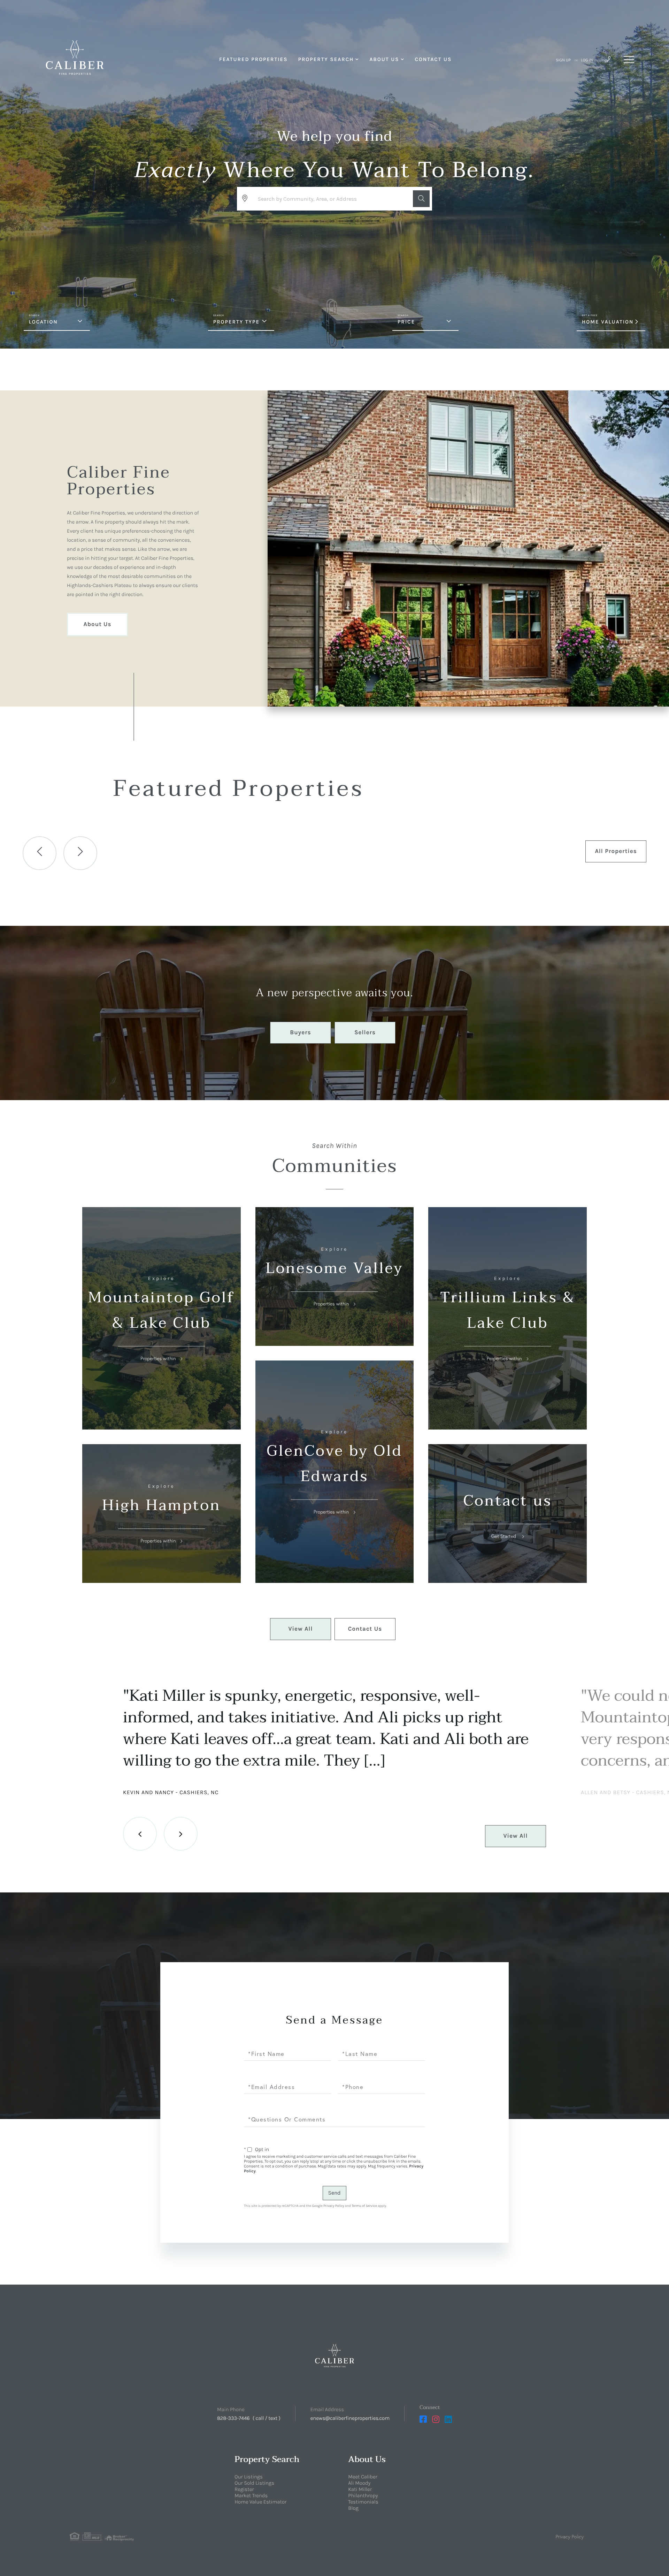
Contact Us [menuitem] (433, 59)
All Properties (616, 851)
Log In (587, 60)
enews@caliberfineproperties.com (350, 2418)
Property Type (236, 322)
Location (43, 322)
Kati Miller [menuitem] (360, 2489)
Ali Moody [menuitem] (359, 2483)
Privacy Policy (334, 2206)
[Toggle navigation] (629, 60)
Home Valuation (608, 322)
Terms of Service (364, 2206)
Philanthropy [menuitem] (363, 2495)
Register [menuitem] (244, 2489)
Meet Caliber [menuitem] (363, 2477)
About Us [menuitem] (384, 59)
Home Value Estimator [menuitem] (260, 2502)
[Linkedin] (448, 2419)
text (273, 2418)
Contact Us (365, 1629)
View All (301, 1629)
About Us (97, 624)
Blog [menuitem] (353, 2508)
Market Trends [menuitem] (251, 2495)
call (260, 2418)
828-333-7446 (233, 2418)
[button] (421, 199)
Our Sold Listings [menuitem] (254, 2483)
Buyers (300, 1032)
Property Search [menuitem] (326, 59)
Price (406, 322)
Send (334, 2193)
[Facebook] (423, 2419)
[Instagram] (436, 2419)
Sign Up (563, 60)
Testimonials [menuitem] (363, 2502)
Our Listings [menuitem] (249, 2477)
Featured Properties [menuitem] (253, 59)
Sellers (365, 1032)
